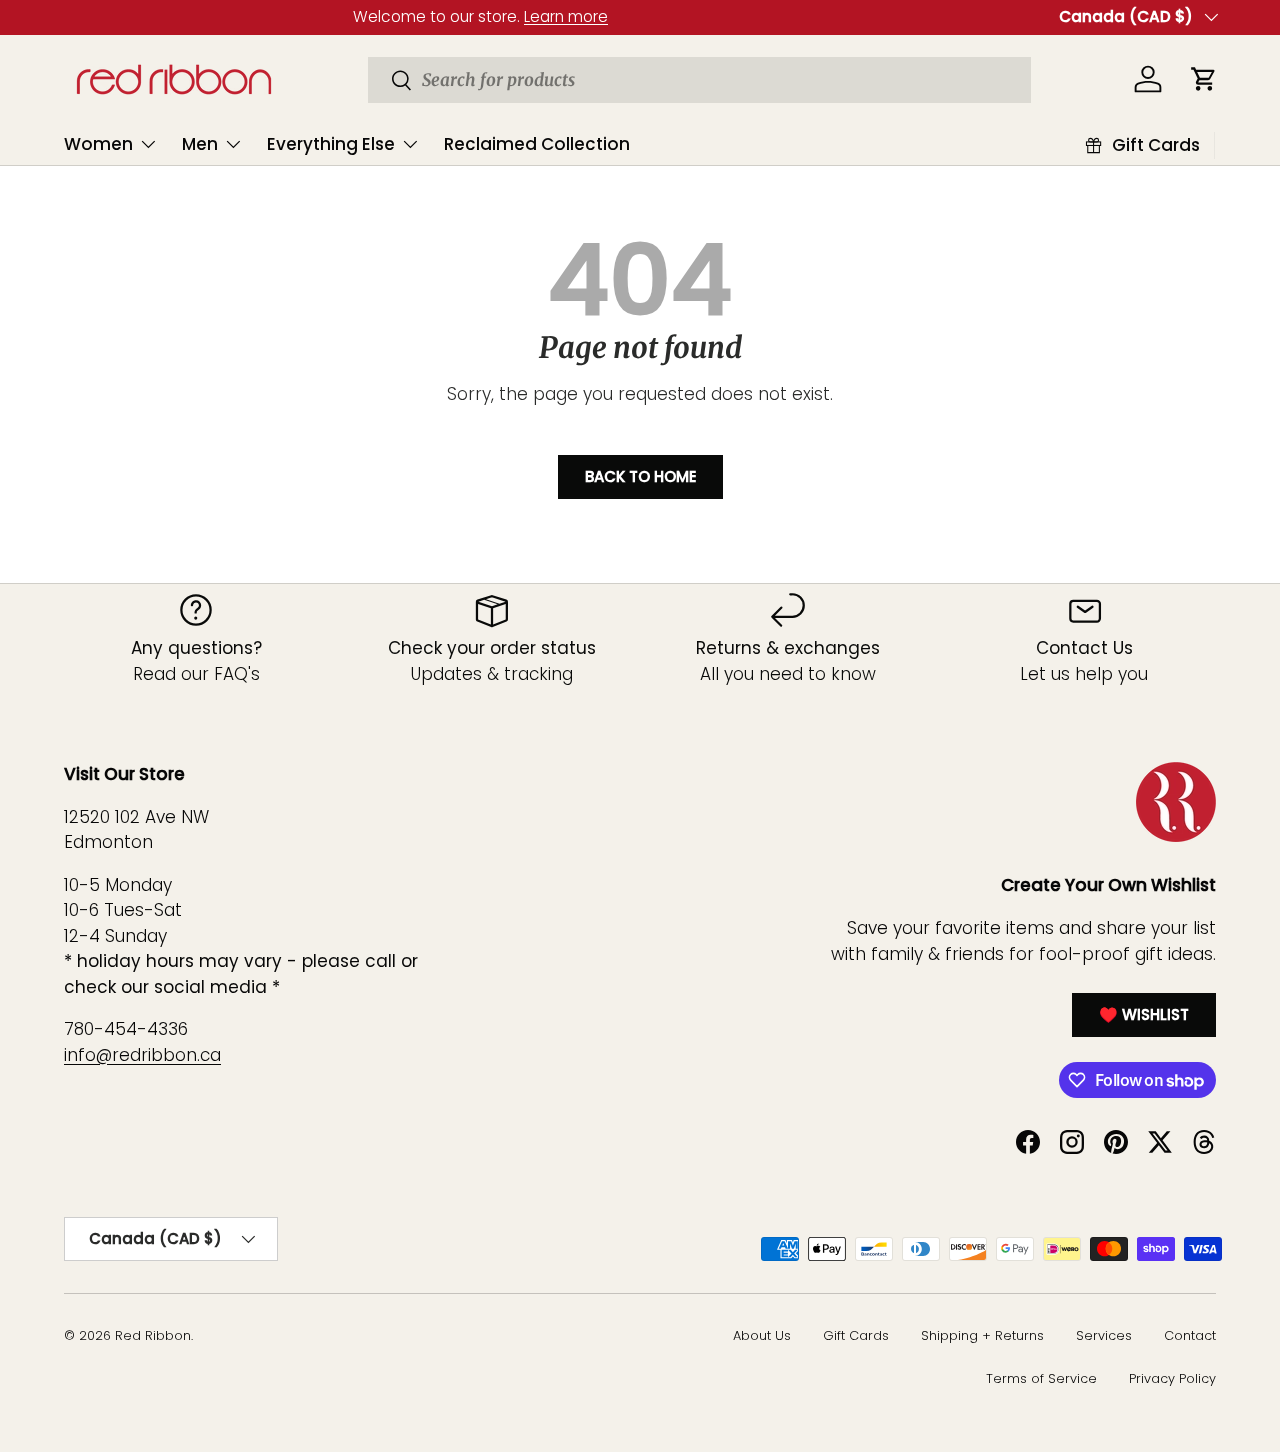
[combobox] (699, 80)
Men (200, 144)
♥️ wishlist (1144, 1014)
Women (98, 144)
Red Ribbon (153, 1335)
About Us (762, 1335)
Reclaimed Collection (537, 144)
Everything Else (331, 144)
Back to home (640, 476)
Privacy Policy (1172, 1378)
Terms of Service (1041, 1378)
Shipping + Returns (982, 1335)
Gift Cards (856, 1335)
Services (1104, 1335)
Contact (1190, 1335)
